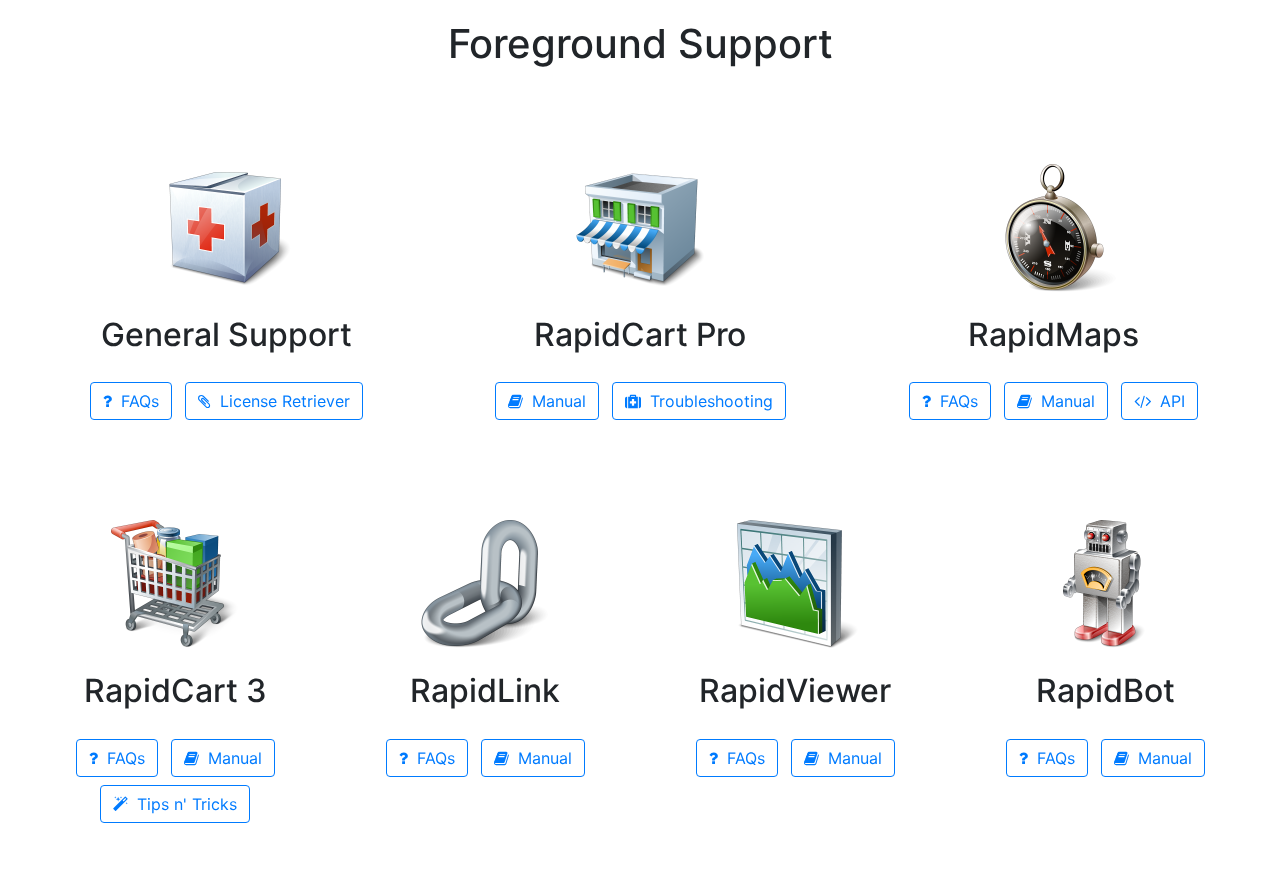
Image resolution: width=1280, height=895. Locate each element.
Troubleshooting (709, 401)
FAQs (137, 401)
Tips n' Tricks (184, 804)
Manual (556, 401)
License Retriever (282, 401)
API (1170, 401)
